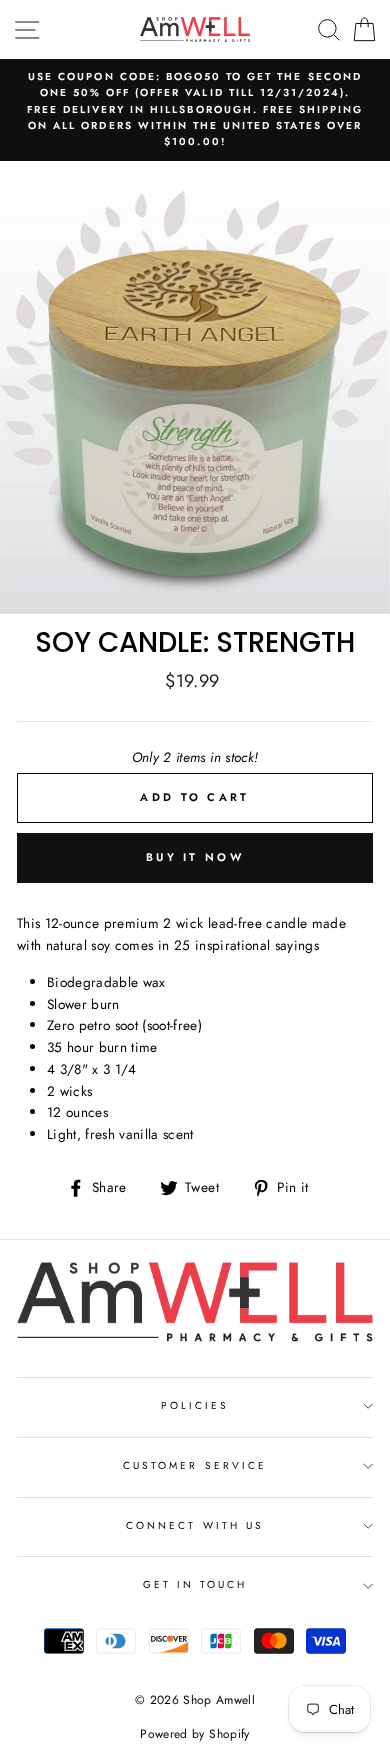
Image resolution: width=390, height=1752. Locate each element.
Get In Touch (195, 1584)
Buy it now (195, 857)
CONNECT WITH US (195, 1525)
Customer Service (195, 1465)
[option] (195, 110)
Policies (195, 1405)
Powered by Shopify (194, 1734)
